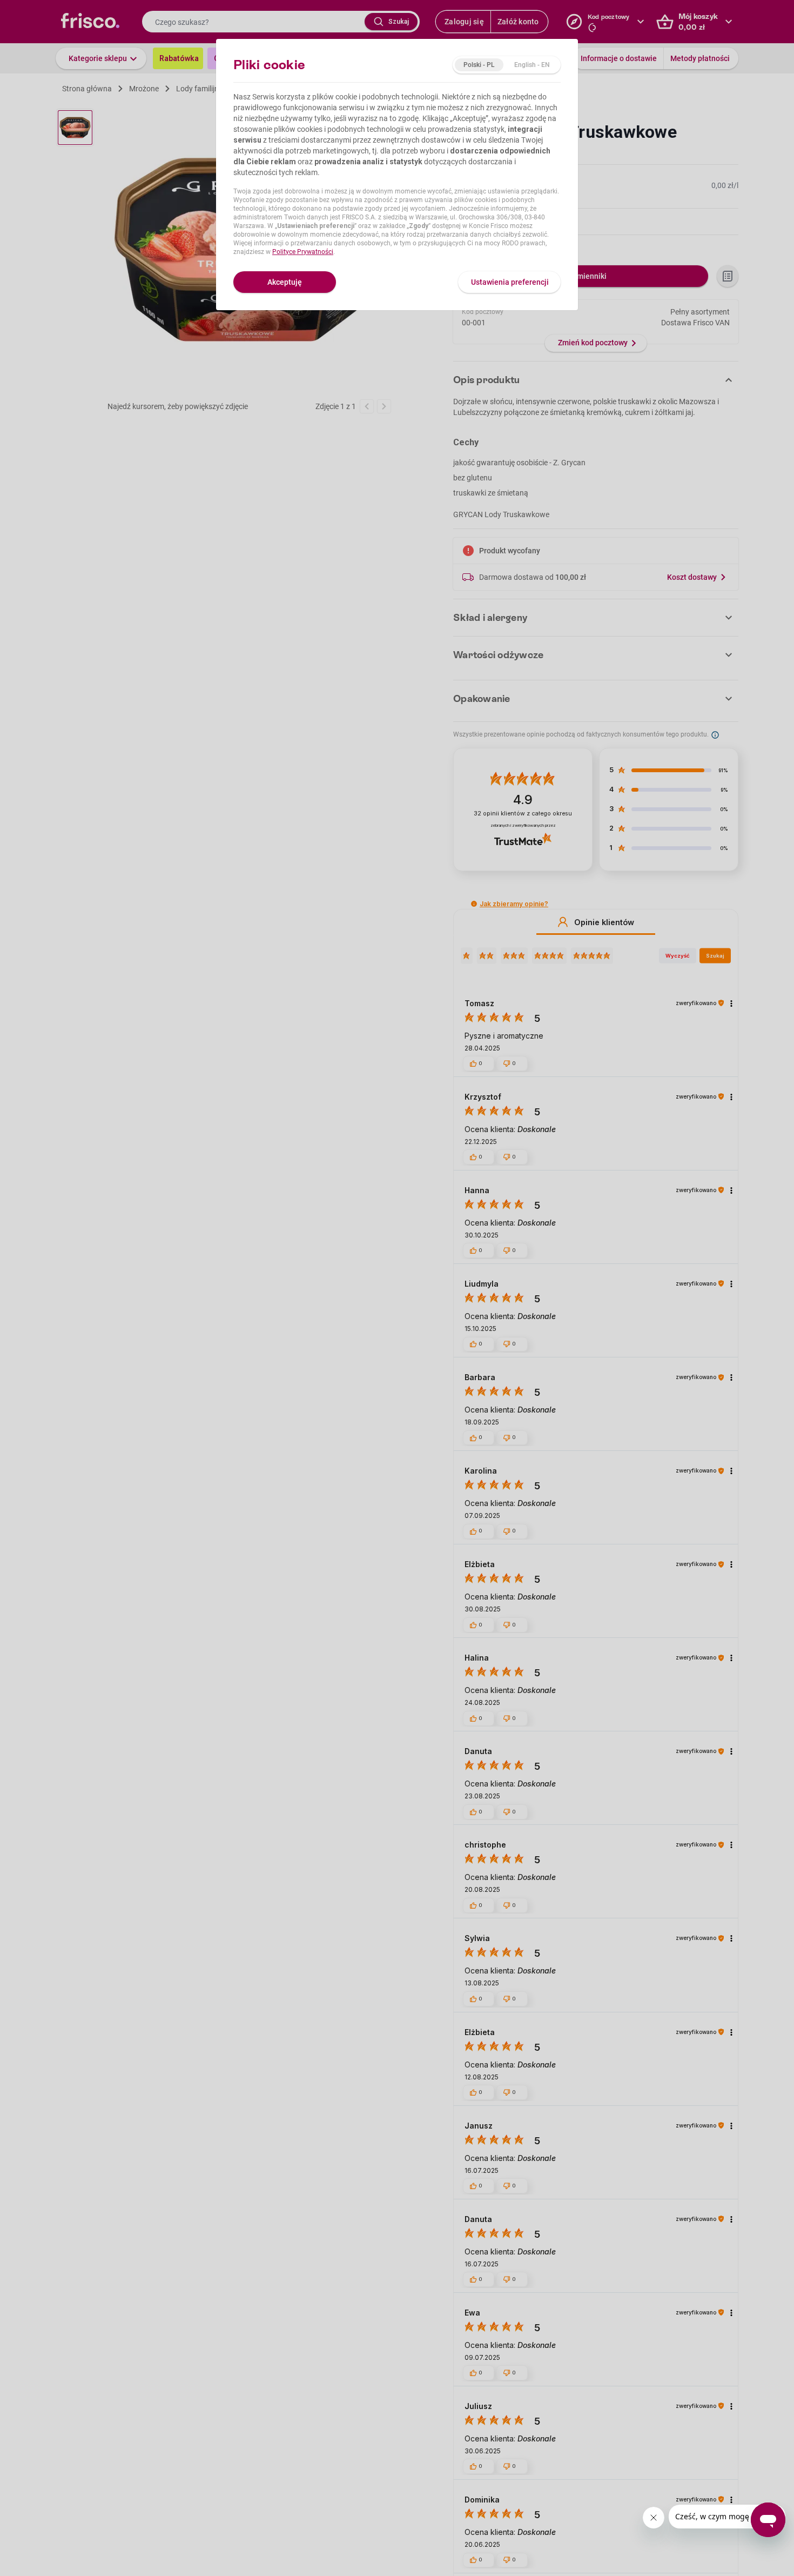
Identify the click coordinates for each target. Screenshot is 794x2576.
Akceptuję (285, 282)
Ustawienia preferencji (510, 282)
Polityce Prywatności (303, 252)
